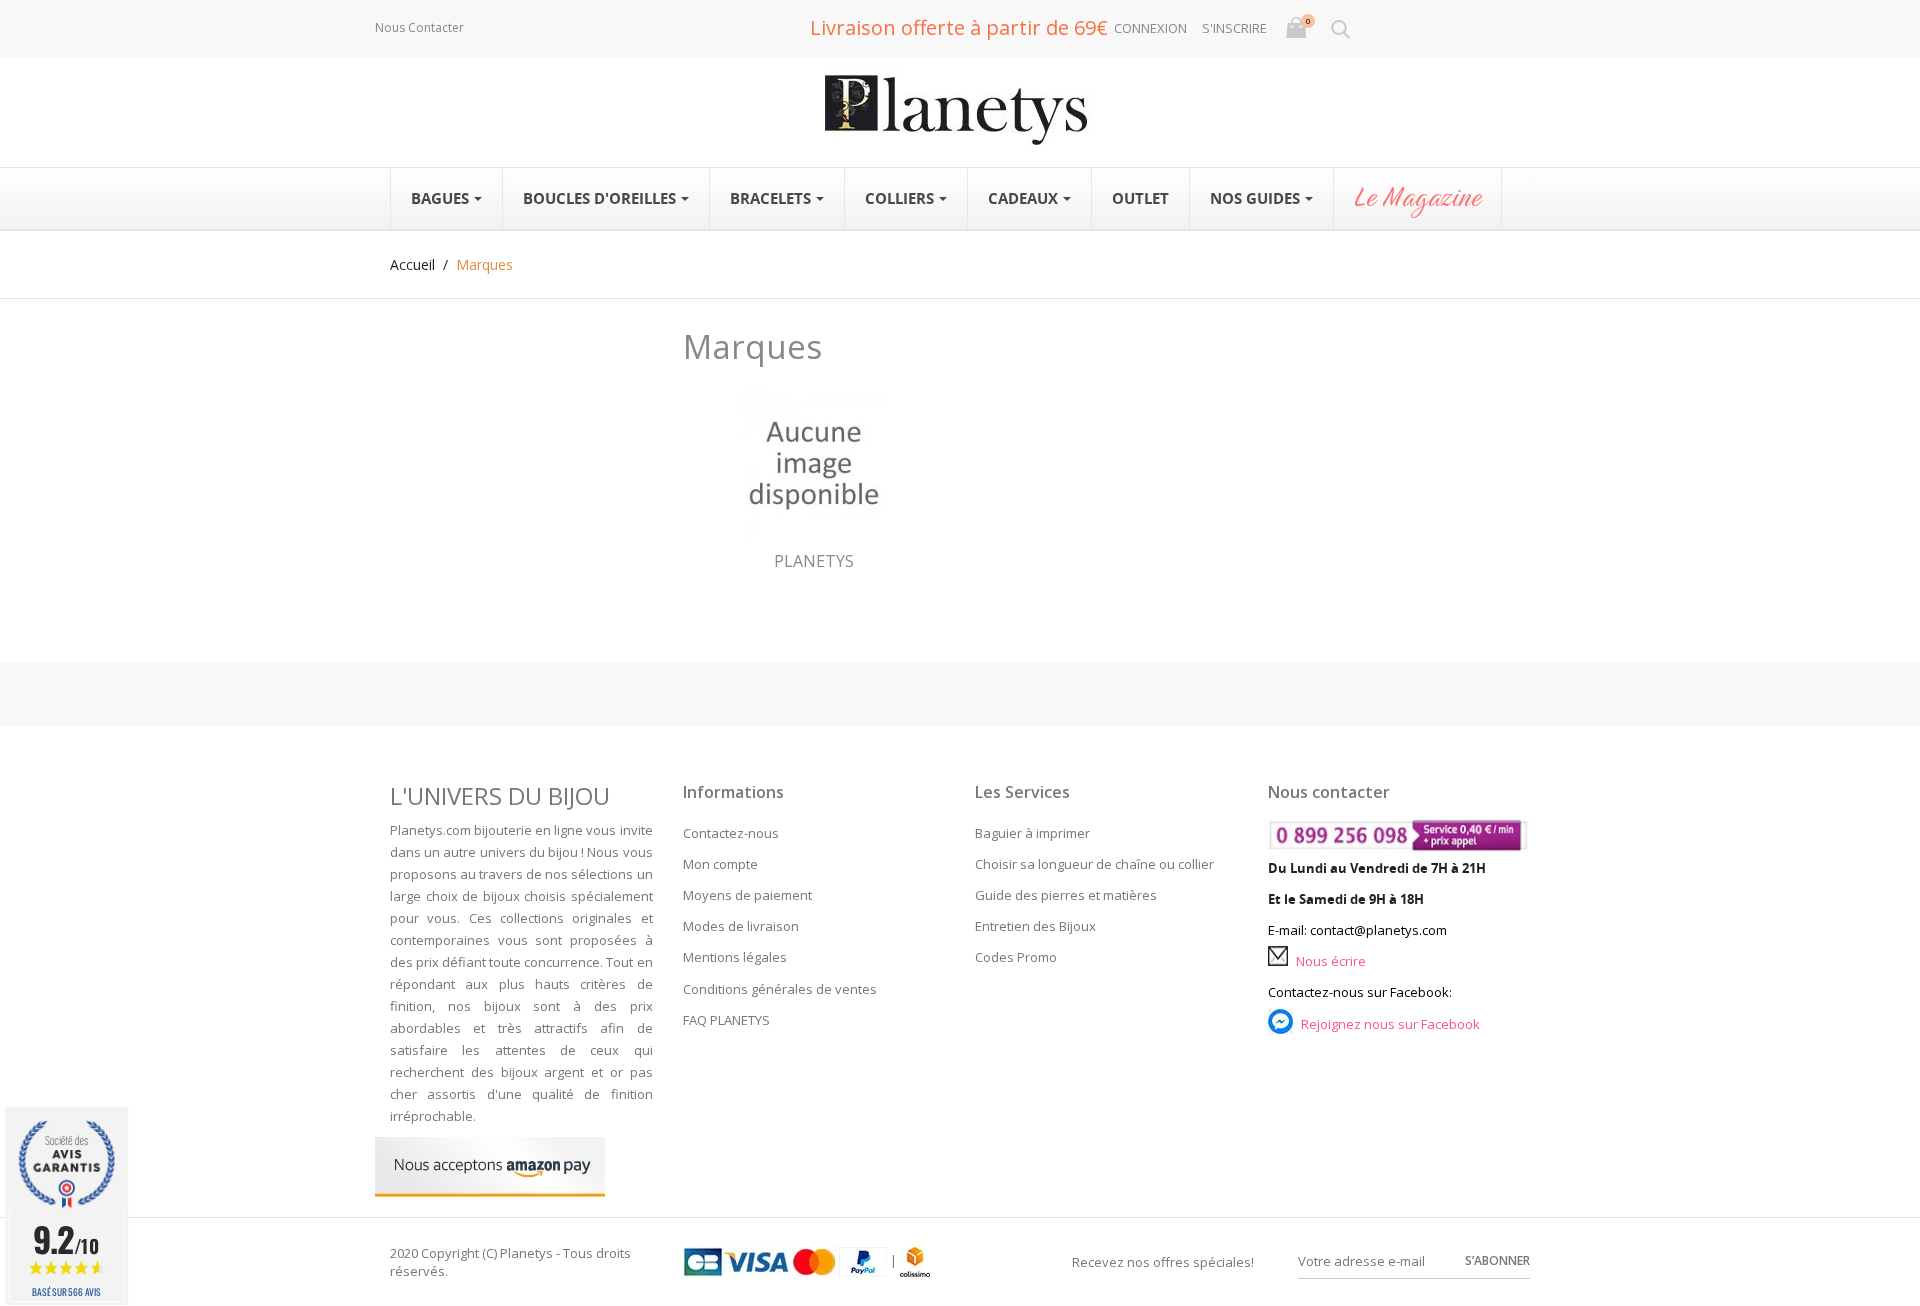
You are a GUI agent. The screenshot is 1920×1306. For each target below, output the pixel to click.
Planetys (814, 561)
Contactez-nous (731, 833)
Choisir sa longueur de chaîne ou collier (1094, 864)
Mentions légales (735, 957)
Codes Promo (1016, 957)
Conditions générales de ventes (780, 989)
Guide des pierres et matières (1066, 895)
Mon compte (720, 864)
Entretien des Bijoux (1035, 926)
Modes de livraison (741, 926)
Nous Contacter (419, 27)
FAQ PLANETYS (726, 1020)
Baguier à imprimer (1032, 833)
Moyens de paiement (747, 895)
